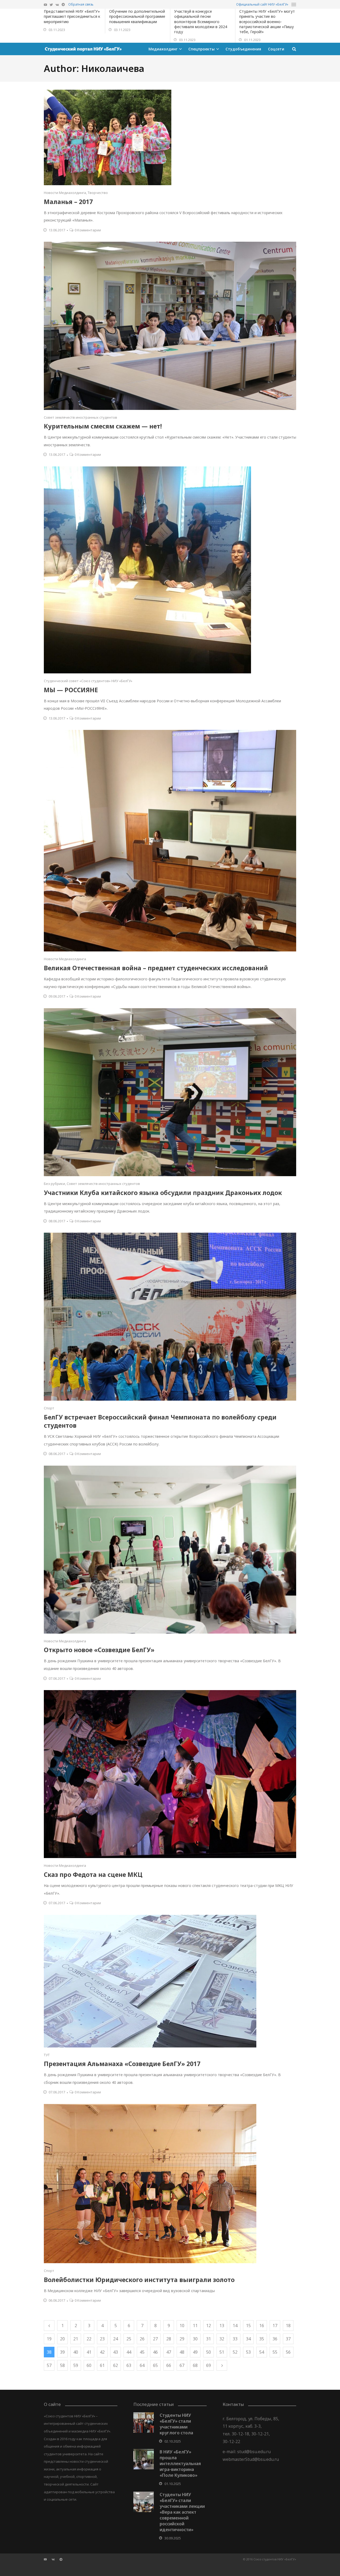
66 (169, 2365)
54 (262, 2352)
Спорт (49, 1408)
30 (195, 2339)
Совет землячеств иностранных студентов (80, 417)
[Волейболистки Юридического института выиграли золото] (170, 2184)
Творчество (98, 193)
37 (288, 2339)
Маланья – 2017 (68, 202)
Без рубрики (54, 1184)
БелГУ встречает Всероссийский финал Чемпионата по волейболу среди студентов (160, 1421)
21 (76, 2339)
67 (182, 2365)
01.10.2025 (173, 2484)
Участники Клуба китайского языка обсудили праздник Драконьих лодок (163, 1193)
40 (76, 2352)
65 (155, 2365)
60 (89, 2365)
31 (209, 2339)
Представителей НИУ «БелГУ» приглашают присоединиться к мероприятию (72, 16)
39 (62, 2352)
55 (275, 2352)
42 (102, 2352)
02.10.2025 (173, 2441)
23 (102, 2339)
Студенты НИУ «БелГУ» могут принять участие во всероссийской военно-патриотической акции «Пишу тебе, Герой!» (267, 21)
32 (222, 2339)
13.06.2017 (57, 230)
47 (169, 2352)
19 (49, 2339)
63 (129, 2365)
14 (235, 2326)
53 (248, 2352)
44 (129, 2352)
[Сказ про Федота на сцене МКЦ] (170, 1774)
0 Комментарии (88, 230)
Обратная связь (81, 4)
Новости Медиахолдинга (65, 193)
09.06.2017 (57, 996)
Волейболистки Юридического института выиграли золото (139, 2280)
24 (116, 2339)
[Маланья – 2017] (170, 137)
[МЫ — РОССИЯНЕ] (170, 570)
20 (62, 2339)
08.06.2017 (57, 1221)
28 (169, 2339)
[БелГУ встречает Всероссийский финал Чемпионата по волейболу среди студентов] (170, 1317)
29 (182, 2339)
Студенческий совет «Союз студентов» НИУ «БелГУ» (88, 681)
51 (222, 2352)
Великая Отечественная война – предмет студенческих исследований (156, 968)
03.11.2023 (57, 30)
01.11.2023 (252, 40)
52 (235, 2352)
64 (142, 2365)
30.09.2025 (173, 2538)
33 (235, 2339)
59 (76, 2365)
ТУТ (47, 2055)
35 (262, 2339)
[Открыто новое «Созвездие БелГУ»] (170, 1550)
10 (182, 2326)
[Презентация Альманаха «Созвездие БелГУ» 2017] (170, 1981)
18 (288, 2326)
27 (155, 2339)
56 (288, 2352)
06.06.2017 (57, 2300)
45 (142, 2352)
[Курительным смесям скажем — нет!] (170, 326)
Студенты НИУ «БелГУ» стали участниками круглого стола (176, 2424)
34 (248, 2339)
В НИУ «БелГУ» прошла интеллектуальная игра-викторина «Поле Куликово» (180, 2464)
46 (155, 2352)
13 (222, 2326)
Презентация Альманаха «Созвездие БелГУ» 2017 (122, 2064)
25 (129, 2339)
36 (275, 2339)
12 (209, 2326)
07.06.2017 (57, 1678)
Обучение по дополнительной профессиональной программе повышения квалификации (137, 16)
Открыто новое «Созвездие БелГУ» (100, 1650)
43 (116, 2352)
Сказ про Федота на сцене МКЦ (93, 1874)
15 (248, 2326)
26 (142, 2339)
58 (62, 2365)
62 (116, 2365)
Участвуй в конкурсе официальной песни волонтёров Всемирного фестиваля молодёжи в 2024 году (201, 21)
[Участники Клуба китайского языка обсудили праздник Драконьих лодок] (170, 1092)
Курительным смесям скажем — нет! (103, 426)
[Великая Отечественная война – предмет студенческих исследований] (170, 841)
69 (209, 2365)
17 (275, 2326)
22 (89, 2339)
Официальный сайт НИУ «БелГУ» (262, 4)
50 (209, 2352)
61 (102, 2365)
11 (195, 2326)
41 (89, 2352)
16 (262, 2326)
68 (195, 2365)
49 (195, 2352)
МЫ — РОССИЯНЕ (71, 690)
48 (182, 2352)
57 (49, 2365)
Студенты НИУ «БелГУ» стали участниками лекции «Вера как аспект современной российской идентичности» (182, 2512)
